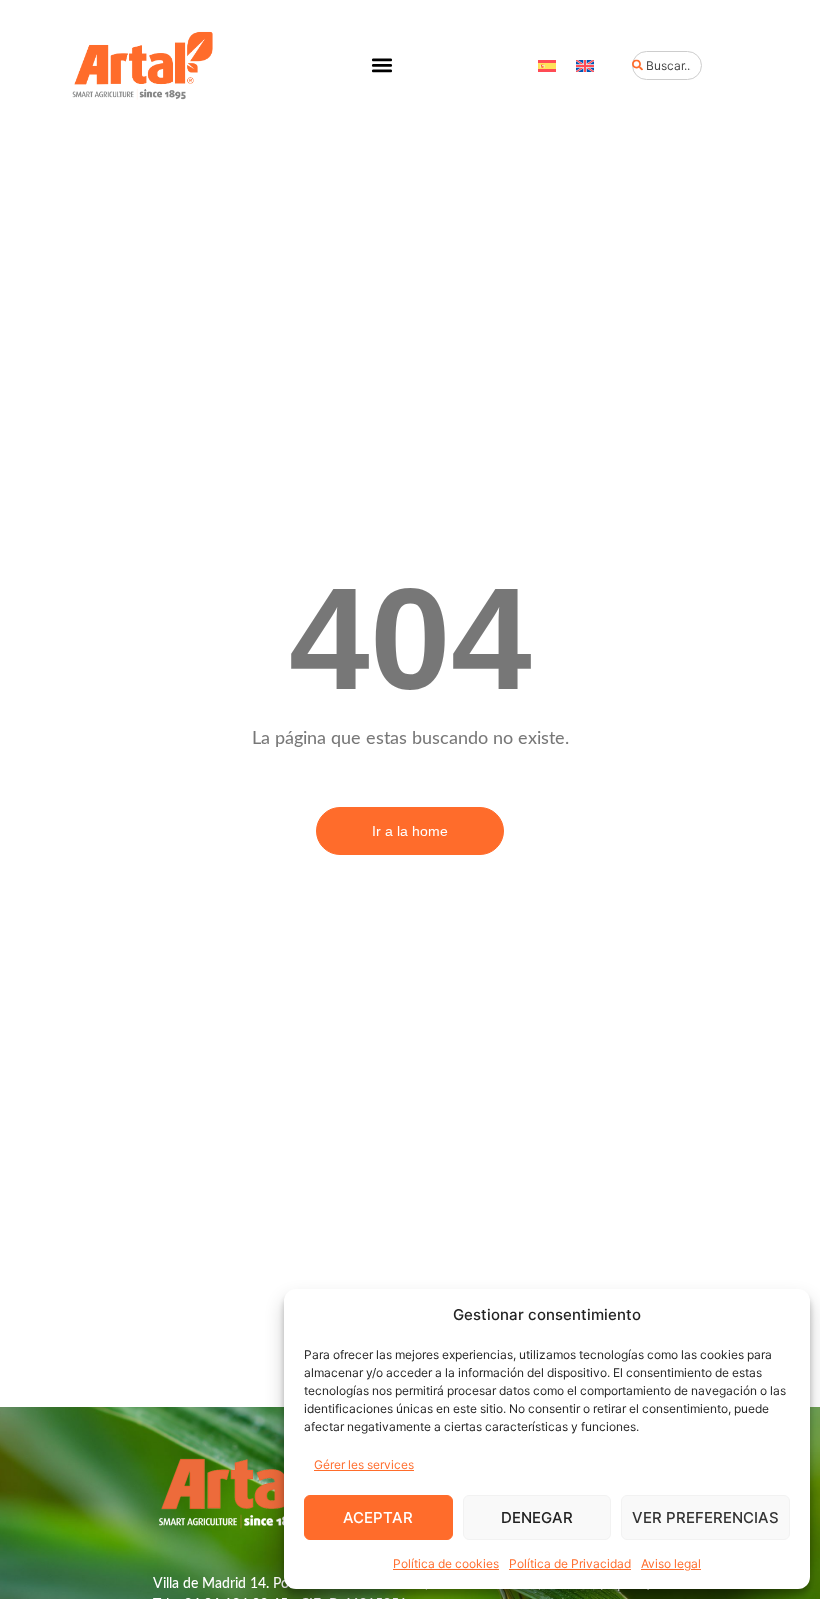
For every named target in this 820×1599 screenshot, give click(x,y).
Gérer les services (364, 1464)
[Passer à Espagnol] (547, 65)
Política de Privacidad (570, 1563)
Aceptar (378, 1517)
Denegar (537, 1517)
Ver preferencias (705, 1517)
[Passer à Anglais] (585, 65)
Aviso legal (671, 1563)
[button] (381, 65)
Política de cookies (446, 1563)
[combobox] (667, 65)
